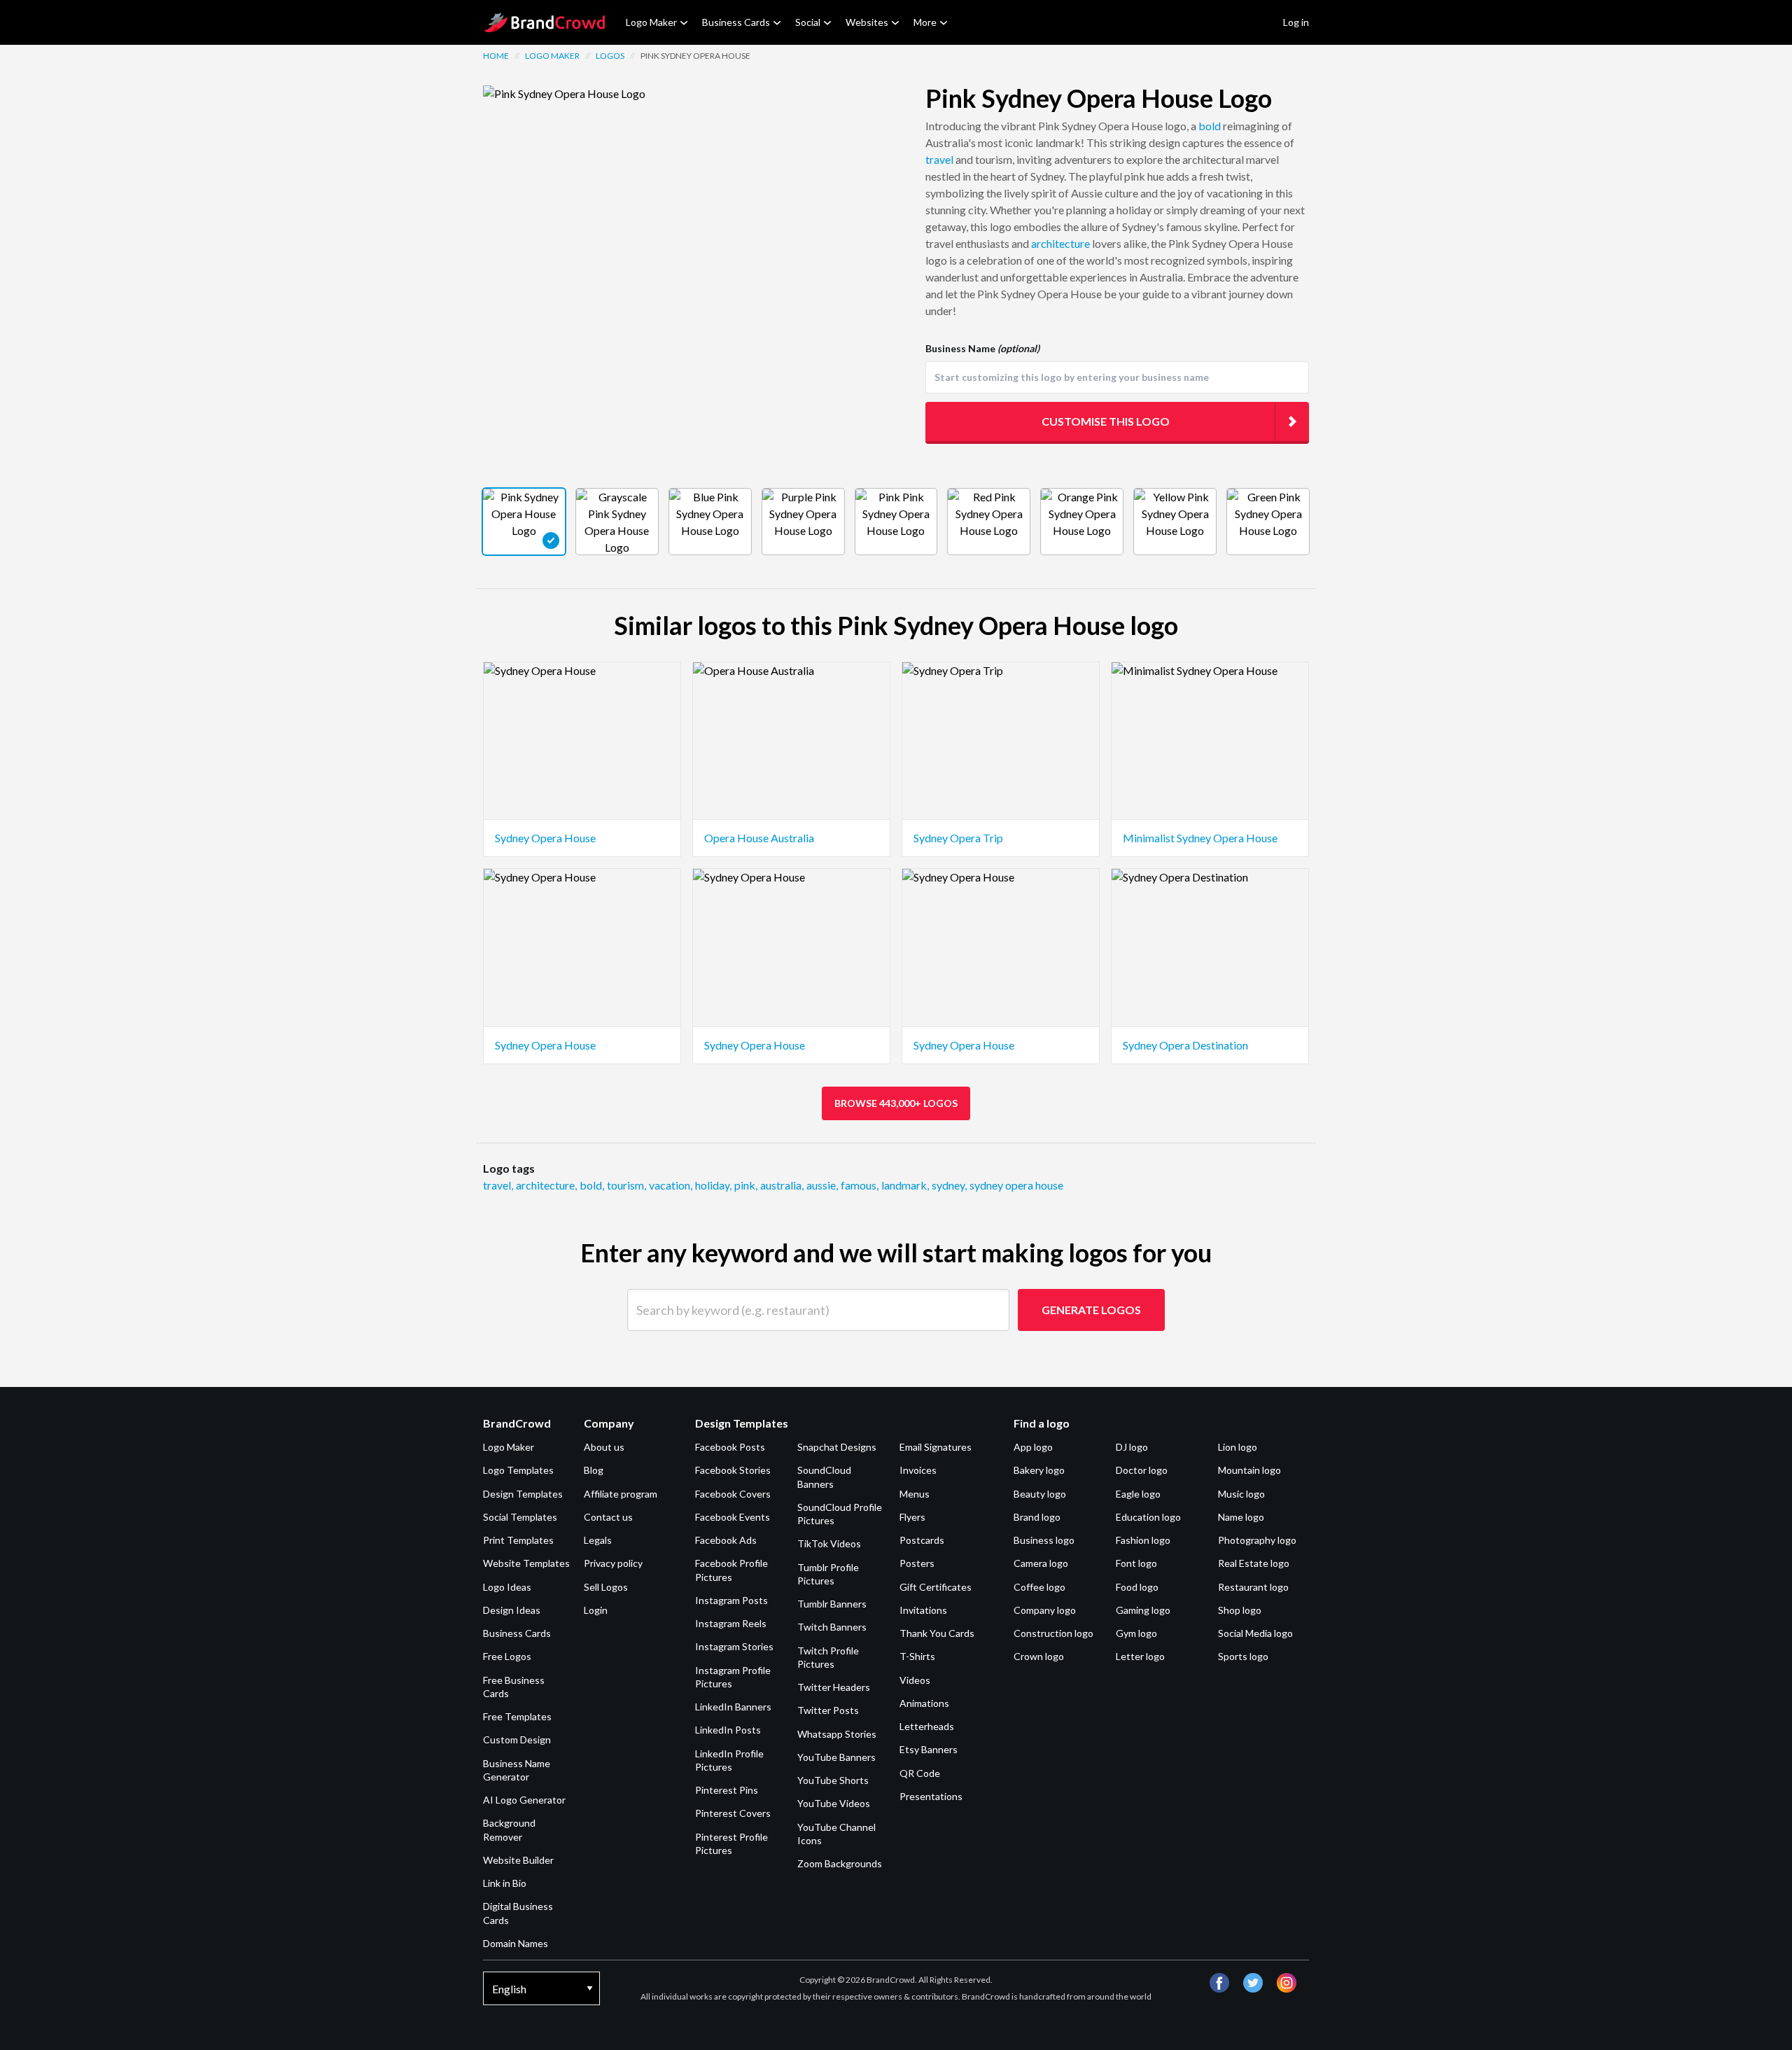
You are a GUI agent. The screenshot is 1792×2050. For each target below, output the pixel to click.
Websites (867, 22)
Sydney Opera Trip (958, 838)
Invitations (923, 1610)
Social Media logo (1255, 1633)
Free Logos (507, 1656)
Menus (915, 1494)
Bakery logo (1039, 1470)
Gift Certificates (936, 1587)
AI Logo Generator (524, 1800)
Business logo (1044, 1540)
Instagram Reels (731, 1623)
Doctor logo (1142, 1470)
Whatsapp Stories (837, 1734)
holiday (713, 1185)
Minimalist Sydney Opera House (1200, 838)
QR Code (920, 1773)
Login (596, 1610)
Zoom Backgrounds (840, 1863)
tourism (626, 1185)
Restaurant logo (1253, 1587)
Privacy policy (613, 1563)
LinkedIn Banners (733, 1707)
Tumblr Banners (832, 1604)
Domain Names (516, 1943)
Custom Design (517, 1739)
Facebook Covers (733, 1494)
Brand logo (1037, 1517)
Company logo (1045, 1610)
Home (496, 56)
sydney (949, 1185)
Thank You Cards (937, 1633)
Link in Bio (505, 1883)
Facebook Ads (726, 1540)
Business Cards (736, 22)
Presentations (931, 1796)
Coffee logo (1039, 1587)
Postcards (922, 1540)
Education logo (1148, 1517)
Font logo (1136, 1563)
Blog (594, 1470)
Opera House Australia (759, 838)
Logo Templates (518, 1470)
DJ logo (1132, 1447)
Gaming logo (1143, 1610)
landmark (905, 1185)
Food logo (1137, 1587)
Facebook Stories (733, 1470)
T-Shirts (917, 1656)
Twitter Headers (834, 1687)
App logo (1033, 1447)
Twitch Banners (832, 1627)
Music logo (1241, 1494)
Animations (924, 1703)
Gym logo (1136, 1633)
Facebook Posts (730, 1447)
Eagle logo (1138, 1494)
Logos (610, 56)
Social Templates (520, 1517)
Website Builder (518, 1860)
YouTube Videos (834, 1803)
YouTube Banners (836, 1757)
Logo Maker (651, 22)
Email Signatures (936, 1447)
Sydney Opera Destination (1185, 1045)
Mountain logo (1249, 1470)
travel (939, 159)
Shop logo (1240, 1610)
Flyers (912, 1517)
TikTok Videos (829, 1543)
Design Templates (523, 1494)
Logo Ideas (507, 1587)
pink (746, 1185)
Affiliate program (621, 1494)
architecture (1060, 243)
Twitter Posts (828, 1710)
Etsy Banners (929, 1749)
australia (782, 1185)
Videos (915, 1680)
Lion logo (1238, 1447)
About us (604, 1447)
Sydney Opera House (545, 838)
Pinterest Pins (727, 1790)
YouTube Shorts (833, 1780)
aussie (822, 1185)
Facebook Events (733, 1517)
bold (1210, 126)
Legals (598, 1540)
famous (860, 1185)
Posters (917, 1563)
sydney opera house (1016, 1185)
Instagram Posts (731, 1600)
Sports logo (1243, 1656)
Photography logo (1257, 1540)
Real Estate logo (1254, 1563)
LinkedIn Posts (728, 1730)
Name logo (1241, 1517)
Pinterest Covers (733, 1813)
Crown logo (1039, 1656)
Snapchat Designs (837, 1447)
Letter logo (1140, 1656)
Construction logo (1053, 1633)
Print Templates (518, 1540)
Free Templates (517, 1716)
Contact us (608, 1517)
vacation (671, 1185)
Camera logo (1041, 1563)
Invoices (918, 1470)
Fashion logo (1143, 1540)
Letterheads (927, 1726)
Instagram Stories (734, 1646)
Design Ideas (512, 1610)
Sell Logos (606, 1587)
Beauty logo (1040, 1494)
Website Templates (526, 1563)
